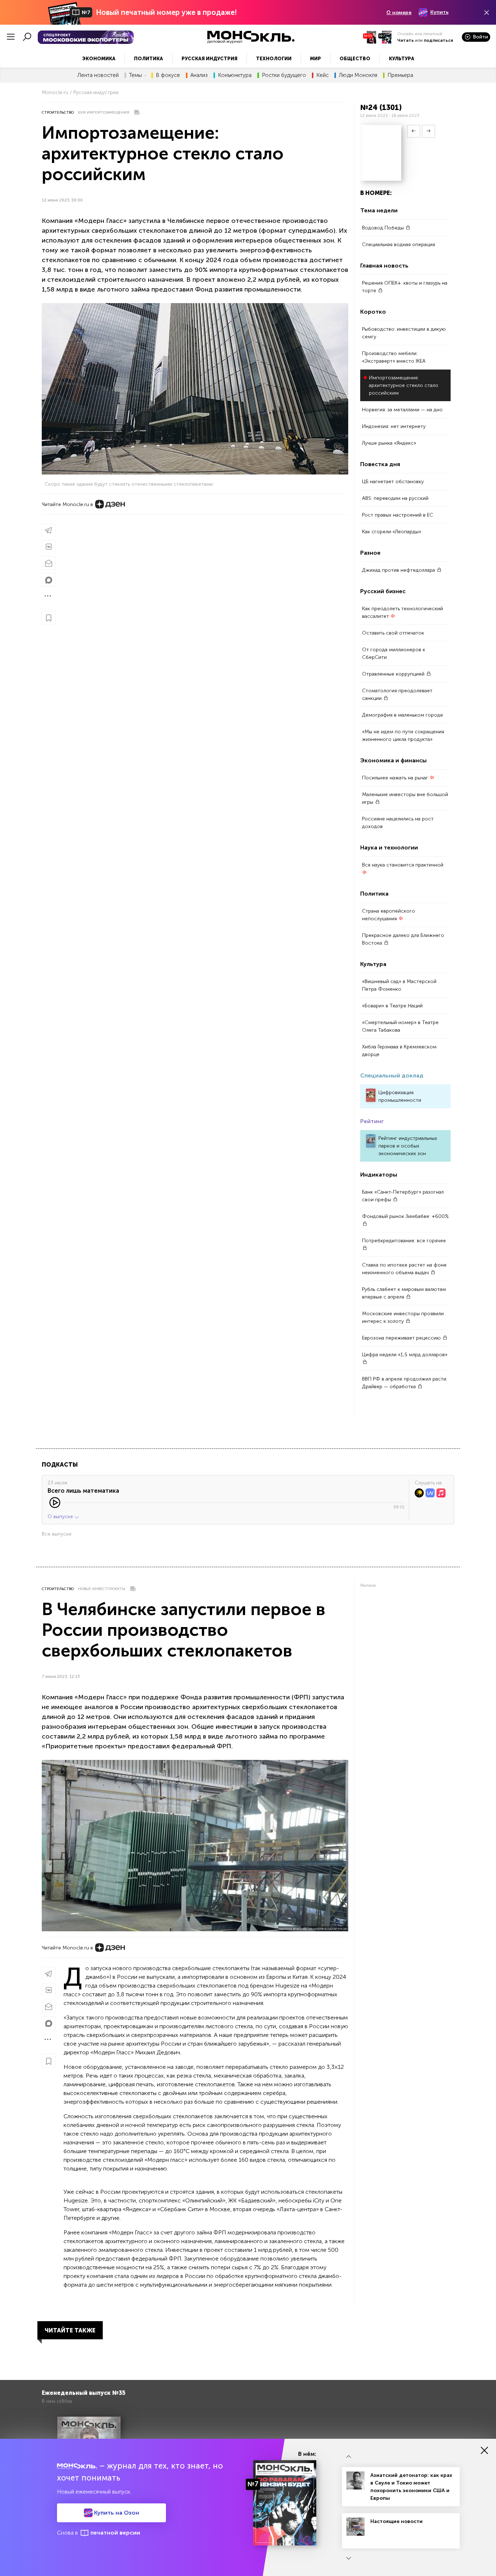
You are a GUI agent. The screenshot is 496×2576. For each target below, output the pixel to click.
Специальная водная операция (399, 244)
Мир (316, 59)
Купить (439, 12)
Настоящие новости (397, 2521)
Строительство (58, 113)
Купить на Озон (116, 2513)
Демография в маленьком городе (403, 715)
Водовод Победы (384, 228)
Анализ (199, 75)
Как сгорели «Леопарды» (392, 532)
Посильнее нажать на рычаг (396, 778)
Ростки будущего (284, 75)
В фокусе (168, 75)
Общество (355, 59)
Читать (406, 40)
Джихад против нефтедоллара (399, 570)
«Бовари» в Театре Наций (392, 1006)
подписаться (438, 40)
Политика (149, 59)
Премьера (400, 75)
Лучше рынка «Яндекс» (389, 443)
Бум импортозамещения (104, 113)
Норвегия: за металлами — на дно (402, 410)
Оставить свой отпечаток (393, 633)
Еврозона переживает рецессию (402, 1338)
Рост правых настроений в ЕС (398, 515)
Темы (135, 75)
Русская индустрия (210, 59)
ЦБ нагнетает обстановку (393, 482)
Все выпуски (57, 1534)
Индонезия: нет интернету (394, 426)
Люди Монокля (358, 75)
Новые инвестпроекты (102, 1589)
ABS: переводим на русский (395, 498)
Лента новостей (98, 75)
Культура (402, 59)
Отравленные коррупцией (394, 674)
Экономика (99, 59)
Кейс (322, 75)
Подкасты (60, 1465)
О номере (399, 13)
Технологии (274, 59)
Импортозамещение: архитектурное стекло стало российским (404, 385)
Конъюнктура (235, 75)
